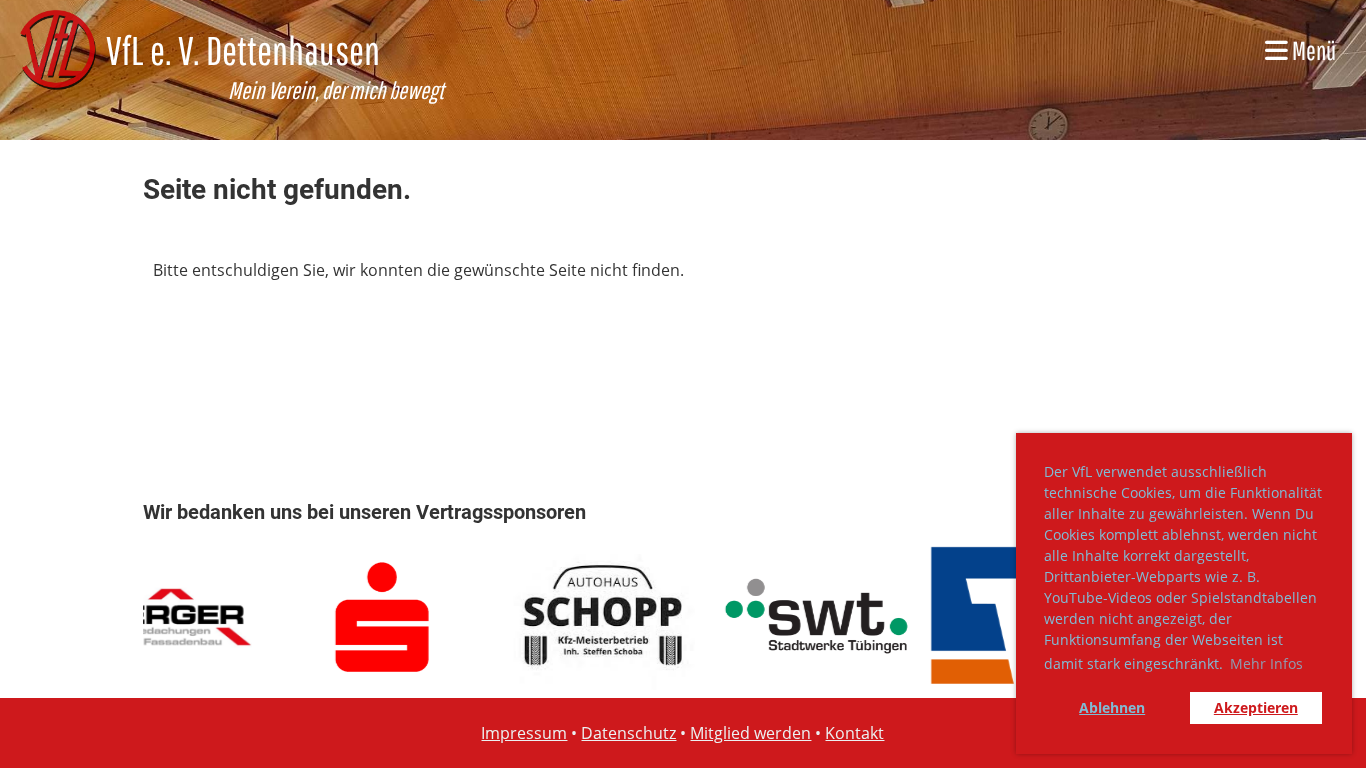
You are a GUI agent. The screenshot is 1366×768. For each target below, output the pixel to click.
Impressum (524, 733)
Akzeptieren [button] (1256, 707)
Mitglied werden (750, 733)
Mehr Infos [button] (1266, 663)
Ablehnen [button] (1112, 707)
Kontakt (854, 733)
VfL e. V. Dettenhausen (243, 50)
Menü (1312, 50)
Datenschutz (628, 733)
